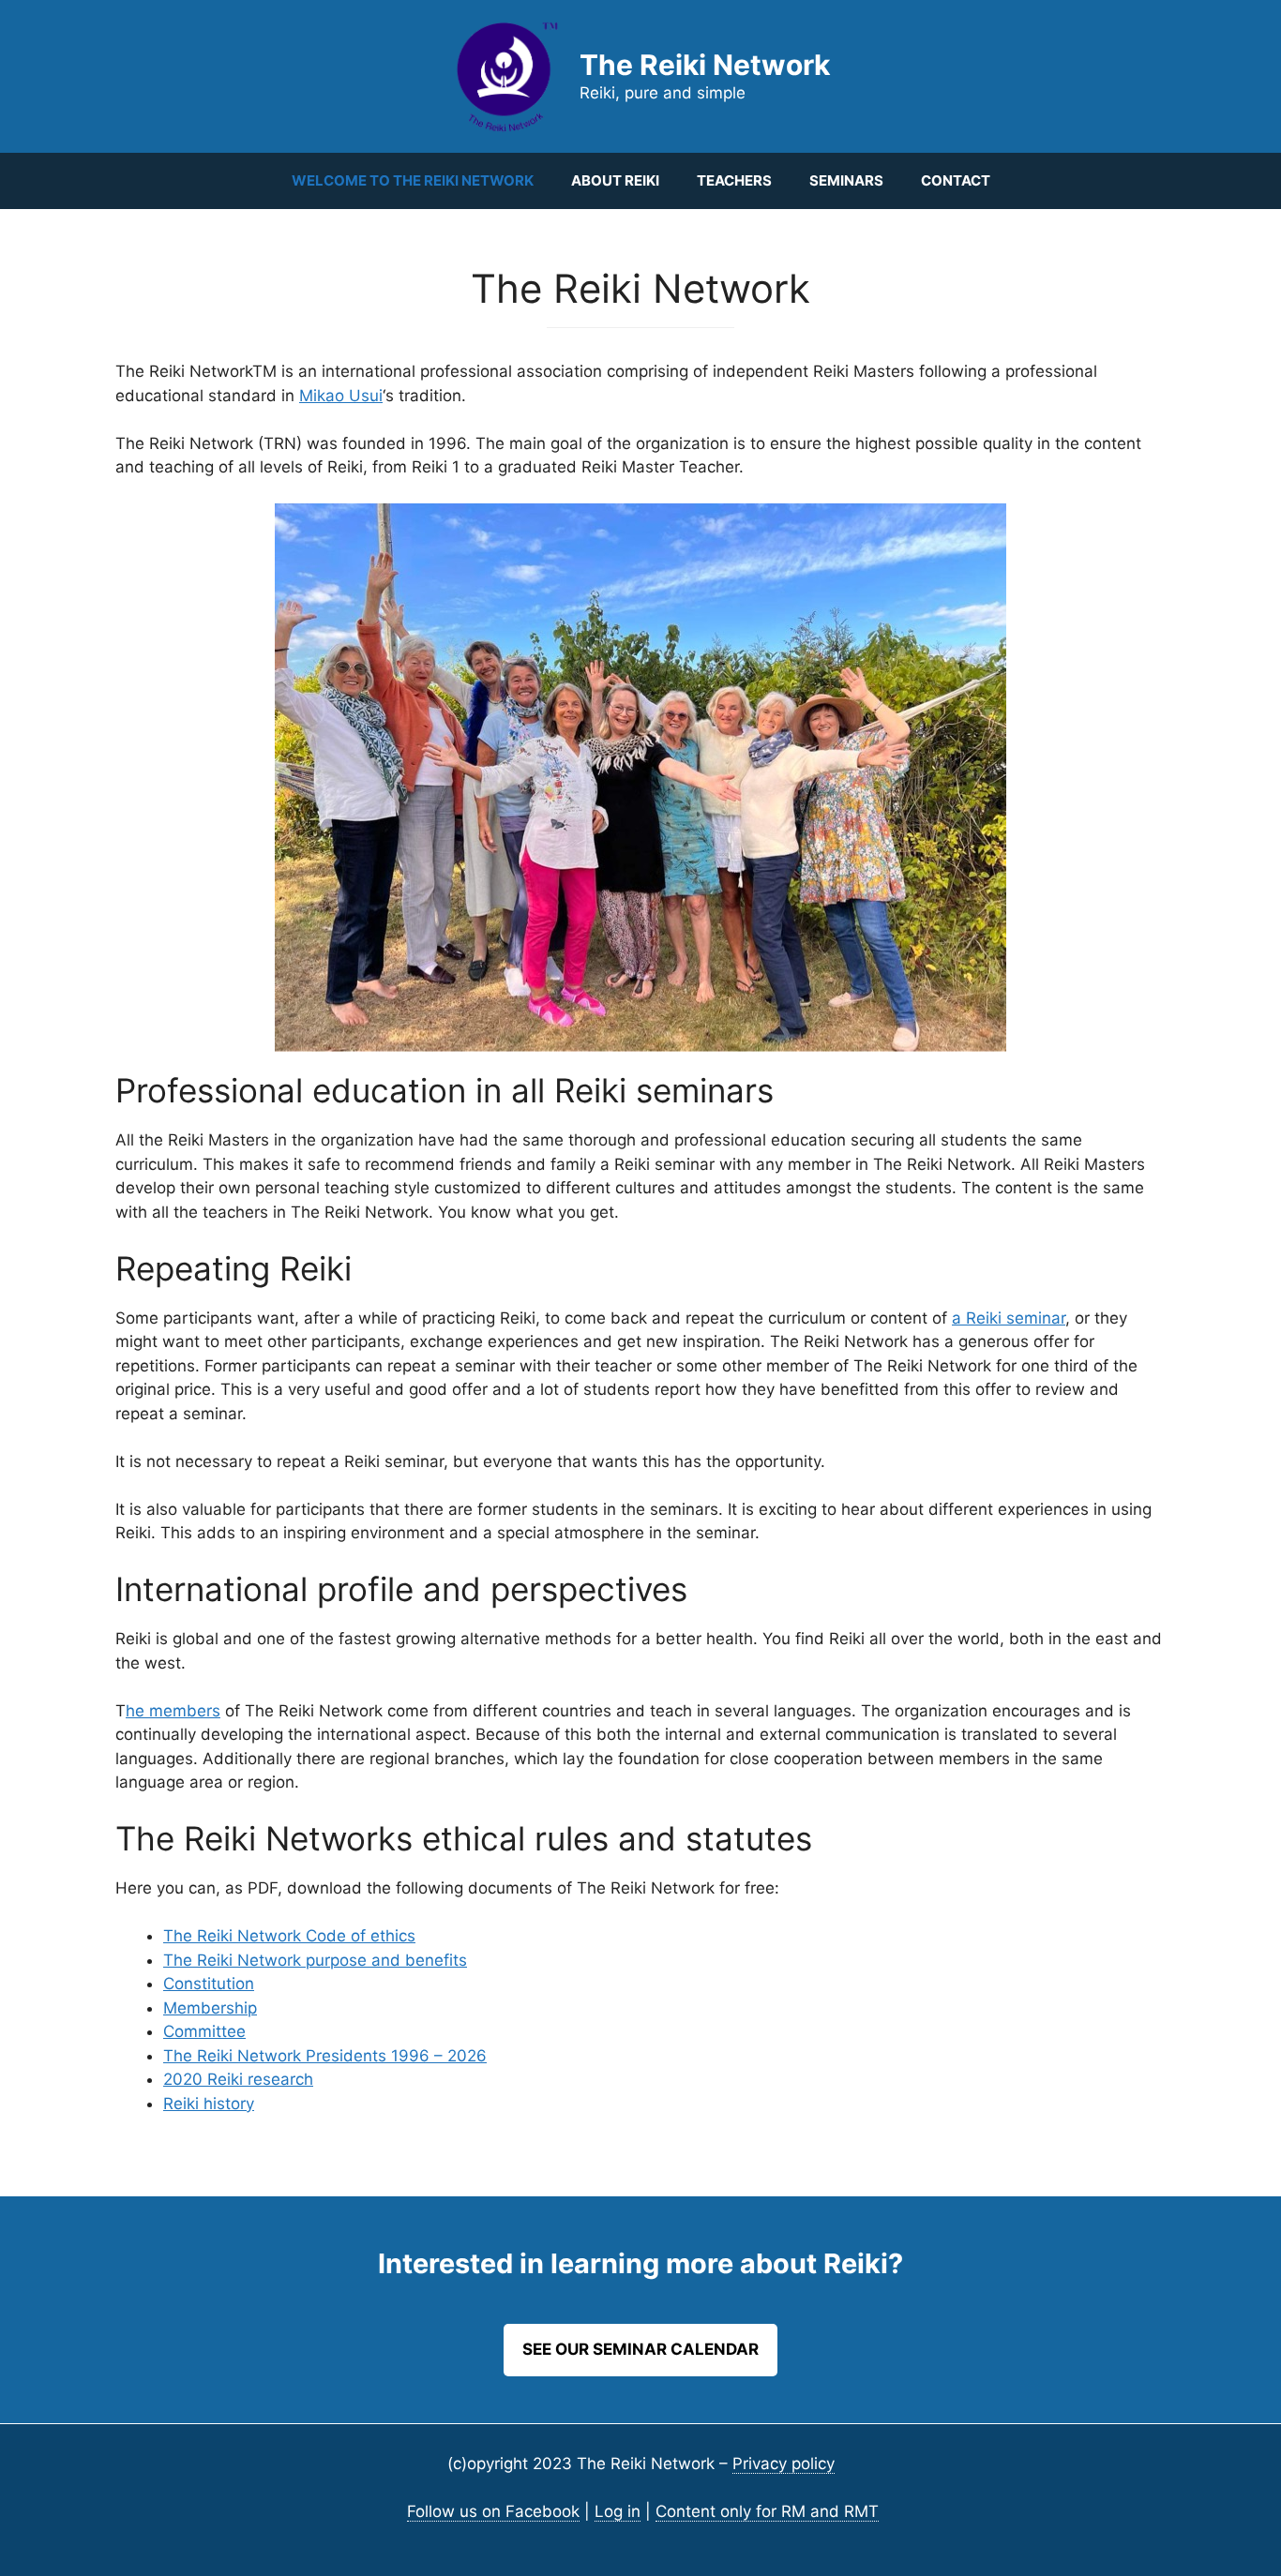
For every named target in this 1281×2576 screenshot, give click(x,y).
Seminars (846, 180)
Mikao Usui (341, 396)
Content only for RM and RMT (767, 2511)
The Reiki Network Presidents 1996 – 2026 (325, 2056)
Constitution (209, 1984)
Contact (956, 180)
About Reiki (615, 180)
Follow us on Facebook (493, 2511)
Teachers (734, 180)
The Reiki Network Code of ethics (289, 1936)
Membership (210, 2008)
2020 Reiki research (238, 2079)
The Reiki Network (705, 65)
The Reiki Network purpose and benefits (315, 1960)
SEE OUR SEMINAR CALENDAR (640, 2349)
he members (173, 1711)
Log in (618, 2511)
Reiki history (209, 2104)
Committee (204, 2031)
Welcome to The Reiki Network (413, 180)
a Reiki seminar (1009, 1318)
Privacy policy (784, 2464)
